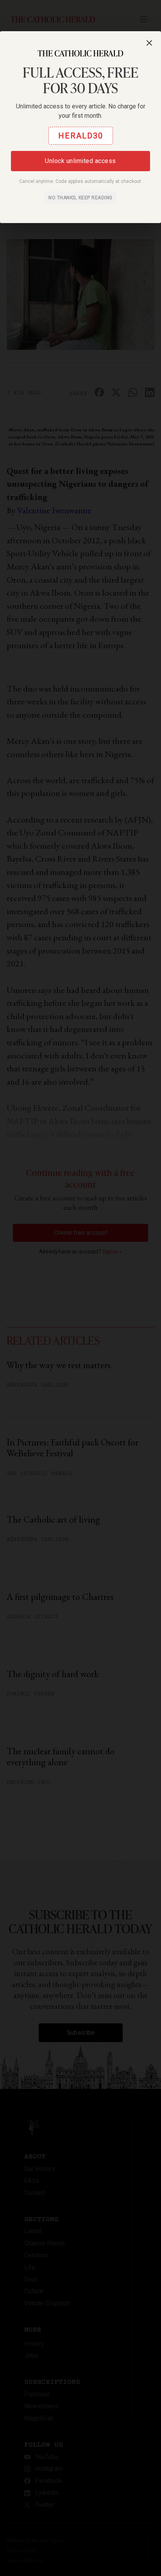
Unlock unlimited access (80, 161)
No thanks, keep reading (80, 198)
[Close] (149, 43)
